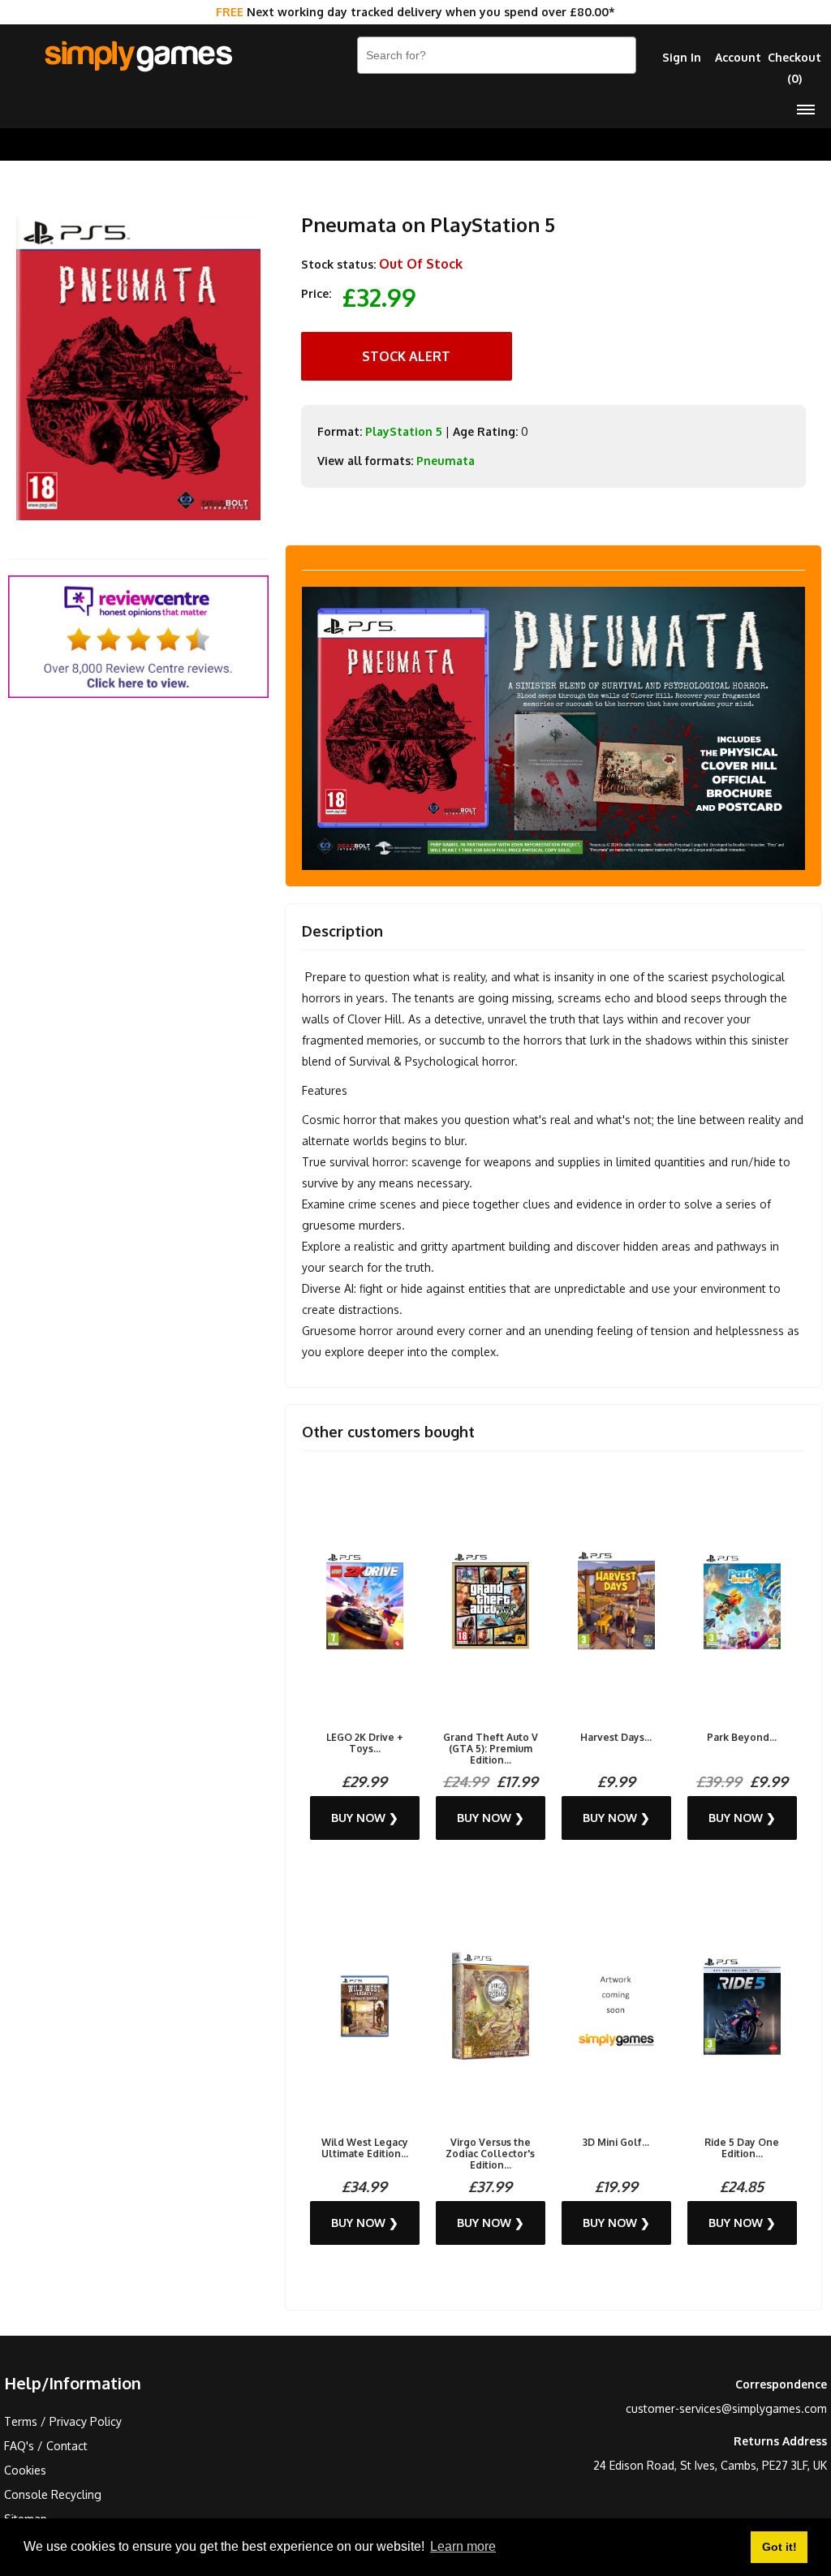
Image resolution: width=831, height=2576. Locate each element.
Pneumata (446, 461)
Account (738, 57)
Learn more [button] (463, 2546)
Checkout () (794, 68)
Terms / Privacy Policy (63, 2421)
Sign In (682, 57)
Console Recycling (53, 2494)
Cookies (25, 2470)
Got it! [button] (779, 2547)
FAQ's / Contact (46, 2446)
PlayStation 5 (404, 431)
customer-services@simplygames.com (726, 2408)
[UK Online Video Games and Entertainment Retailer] (138, 57)
